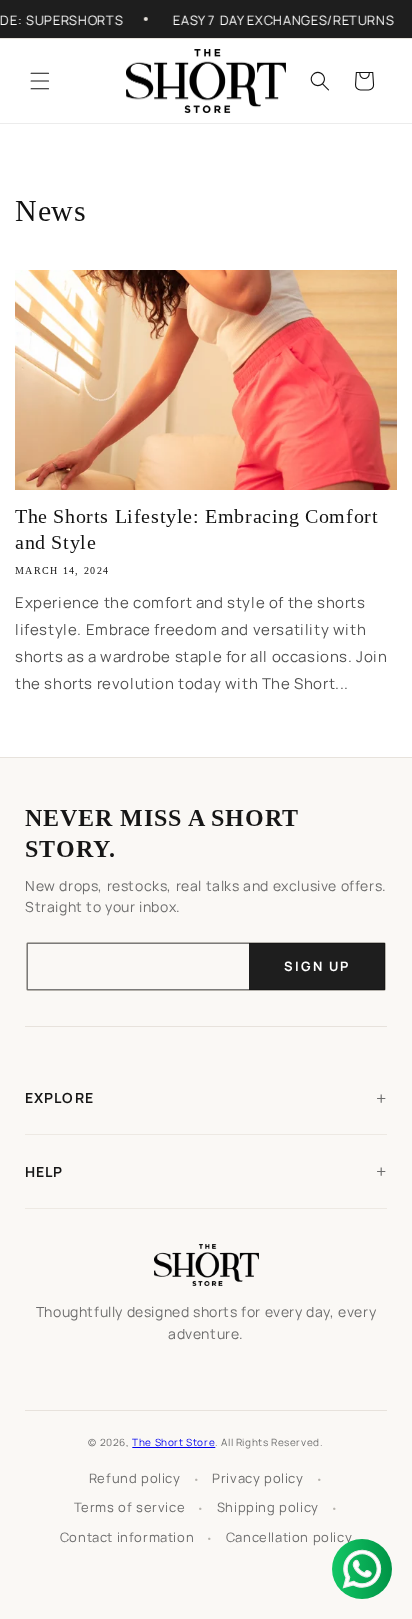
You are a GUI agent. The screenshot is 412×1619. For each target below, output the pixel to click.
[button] (40, 81)
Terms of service (130, 1507)
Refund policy (135, 1478)
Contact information (127, 1537)
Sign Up (317, 966)
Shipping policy (268, 1507)
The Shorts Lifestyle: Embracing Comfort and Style (196, 529)
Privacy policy (257, 1478)
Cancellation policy (289, 1537)
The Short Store (173, 1442)
